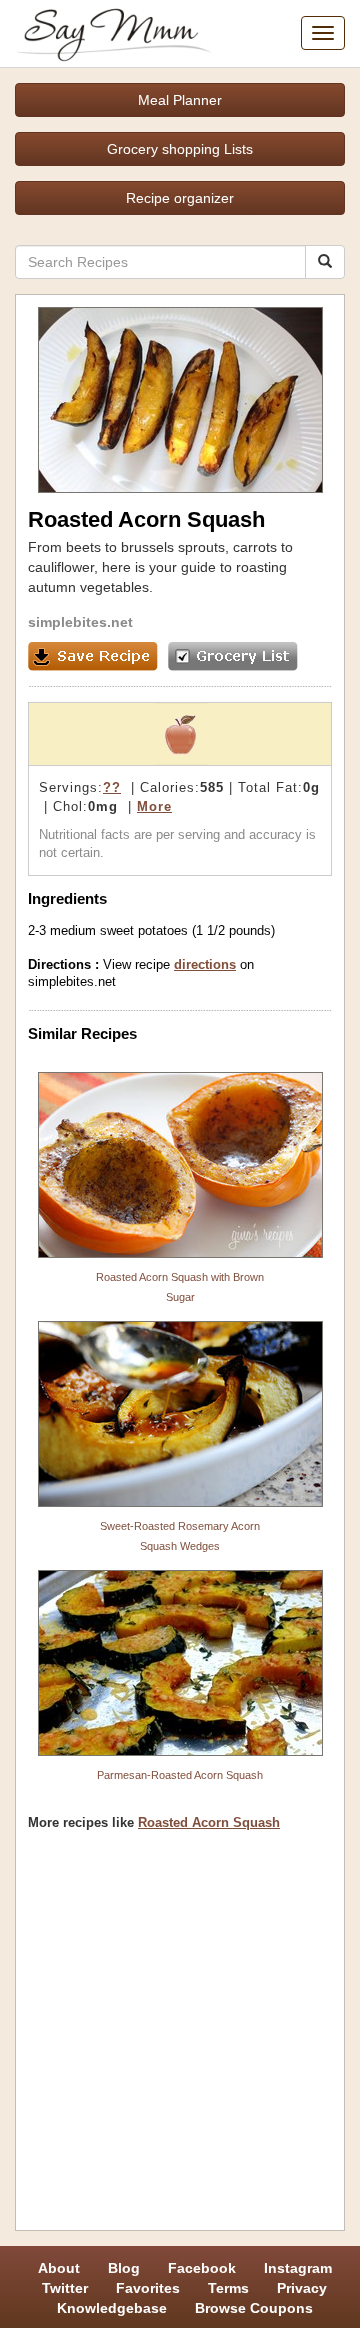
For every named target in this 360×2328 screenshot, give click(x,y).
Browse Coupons (254, 2308)
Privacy (302, 2288)
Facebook (202, 2268)
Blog (124, 2268)
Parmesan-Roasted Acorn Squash (180, 1775)
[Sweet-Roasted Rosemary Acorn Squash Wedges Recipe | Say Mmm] (180, 1414)
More (154, 806)
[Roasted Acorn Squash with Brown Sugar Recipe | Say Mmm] (180, 1165)
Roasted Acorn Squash (209, 1822)
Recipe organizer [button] (180, 198)
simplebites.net (80, 622)
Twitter (65, 2288)
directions (205, 964)
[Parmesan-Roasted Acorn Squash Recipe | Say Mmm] (180, 1663)
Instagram (298, 2268)
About (59, 2268)
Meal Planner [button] (180, 100)
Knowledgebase (112, 2308)
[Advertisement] (180, 2038)
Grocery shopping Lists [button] (180, 149)
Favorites (148, 2288)
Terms (228, 2288)
